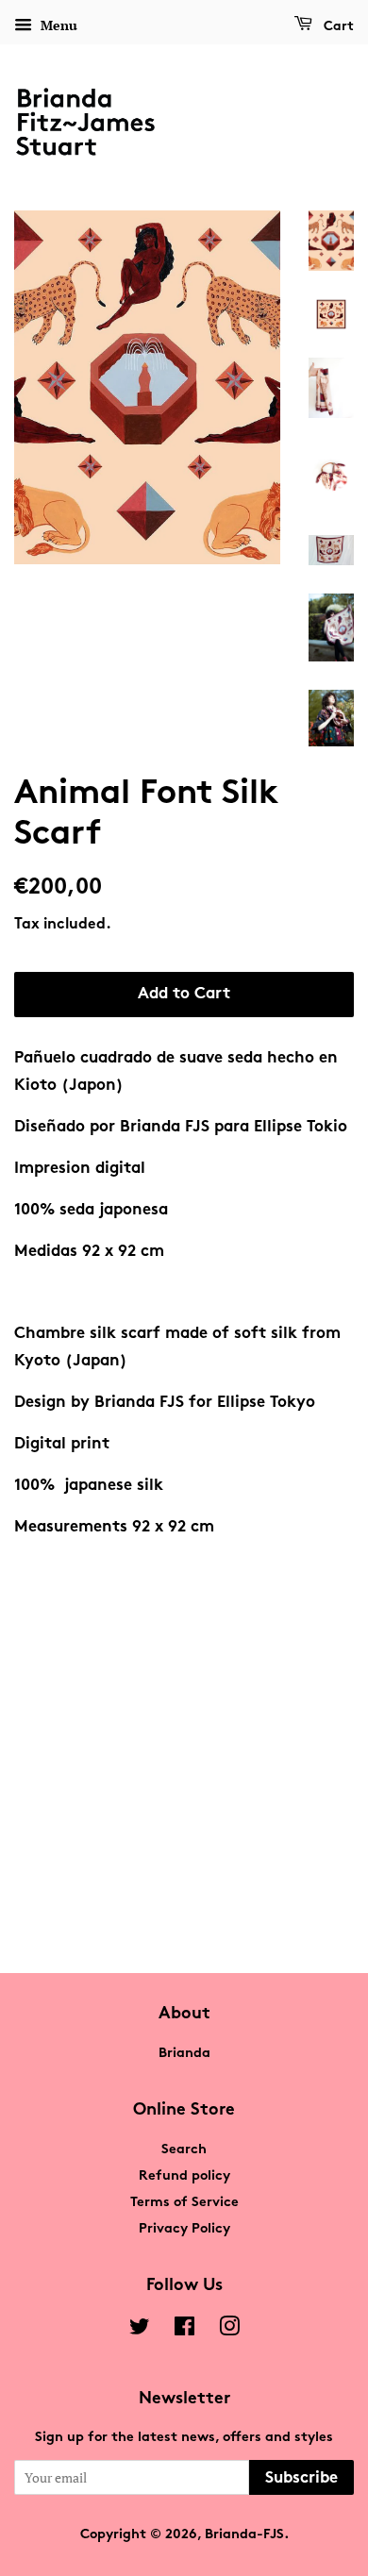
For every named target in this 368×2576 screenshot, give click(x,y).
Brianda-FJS (244, 2535)
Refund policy (184, 2176)
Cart (337, 27)
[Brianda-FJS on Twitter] (140, 2331)
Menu (57, 25)
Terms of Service (184, 2203)
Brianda (184, 2054)
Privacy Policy (184, 2229)
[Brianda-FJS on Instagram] (229, 2331)
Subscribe (301, 2479)
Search (184, 2150)
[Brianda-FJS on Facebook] (184, 2331)
